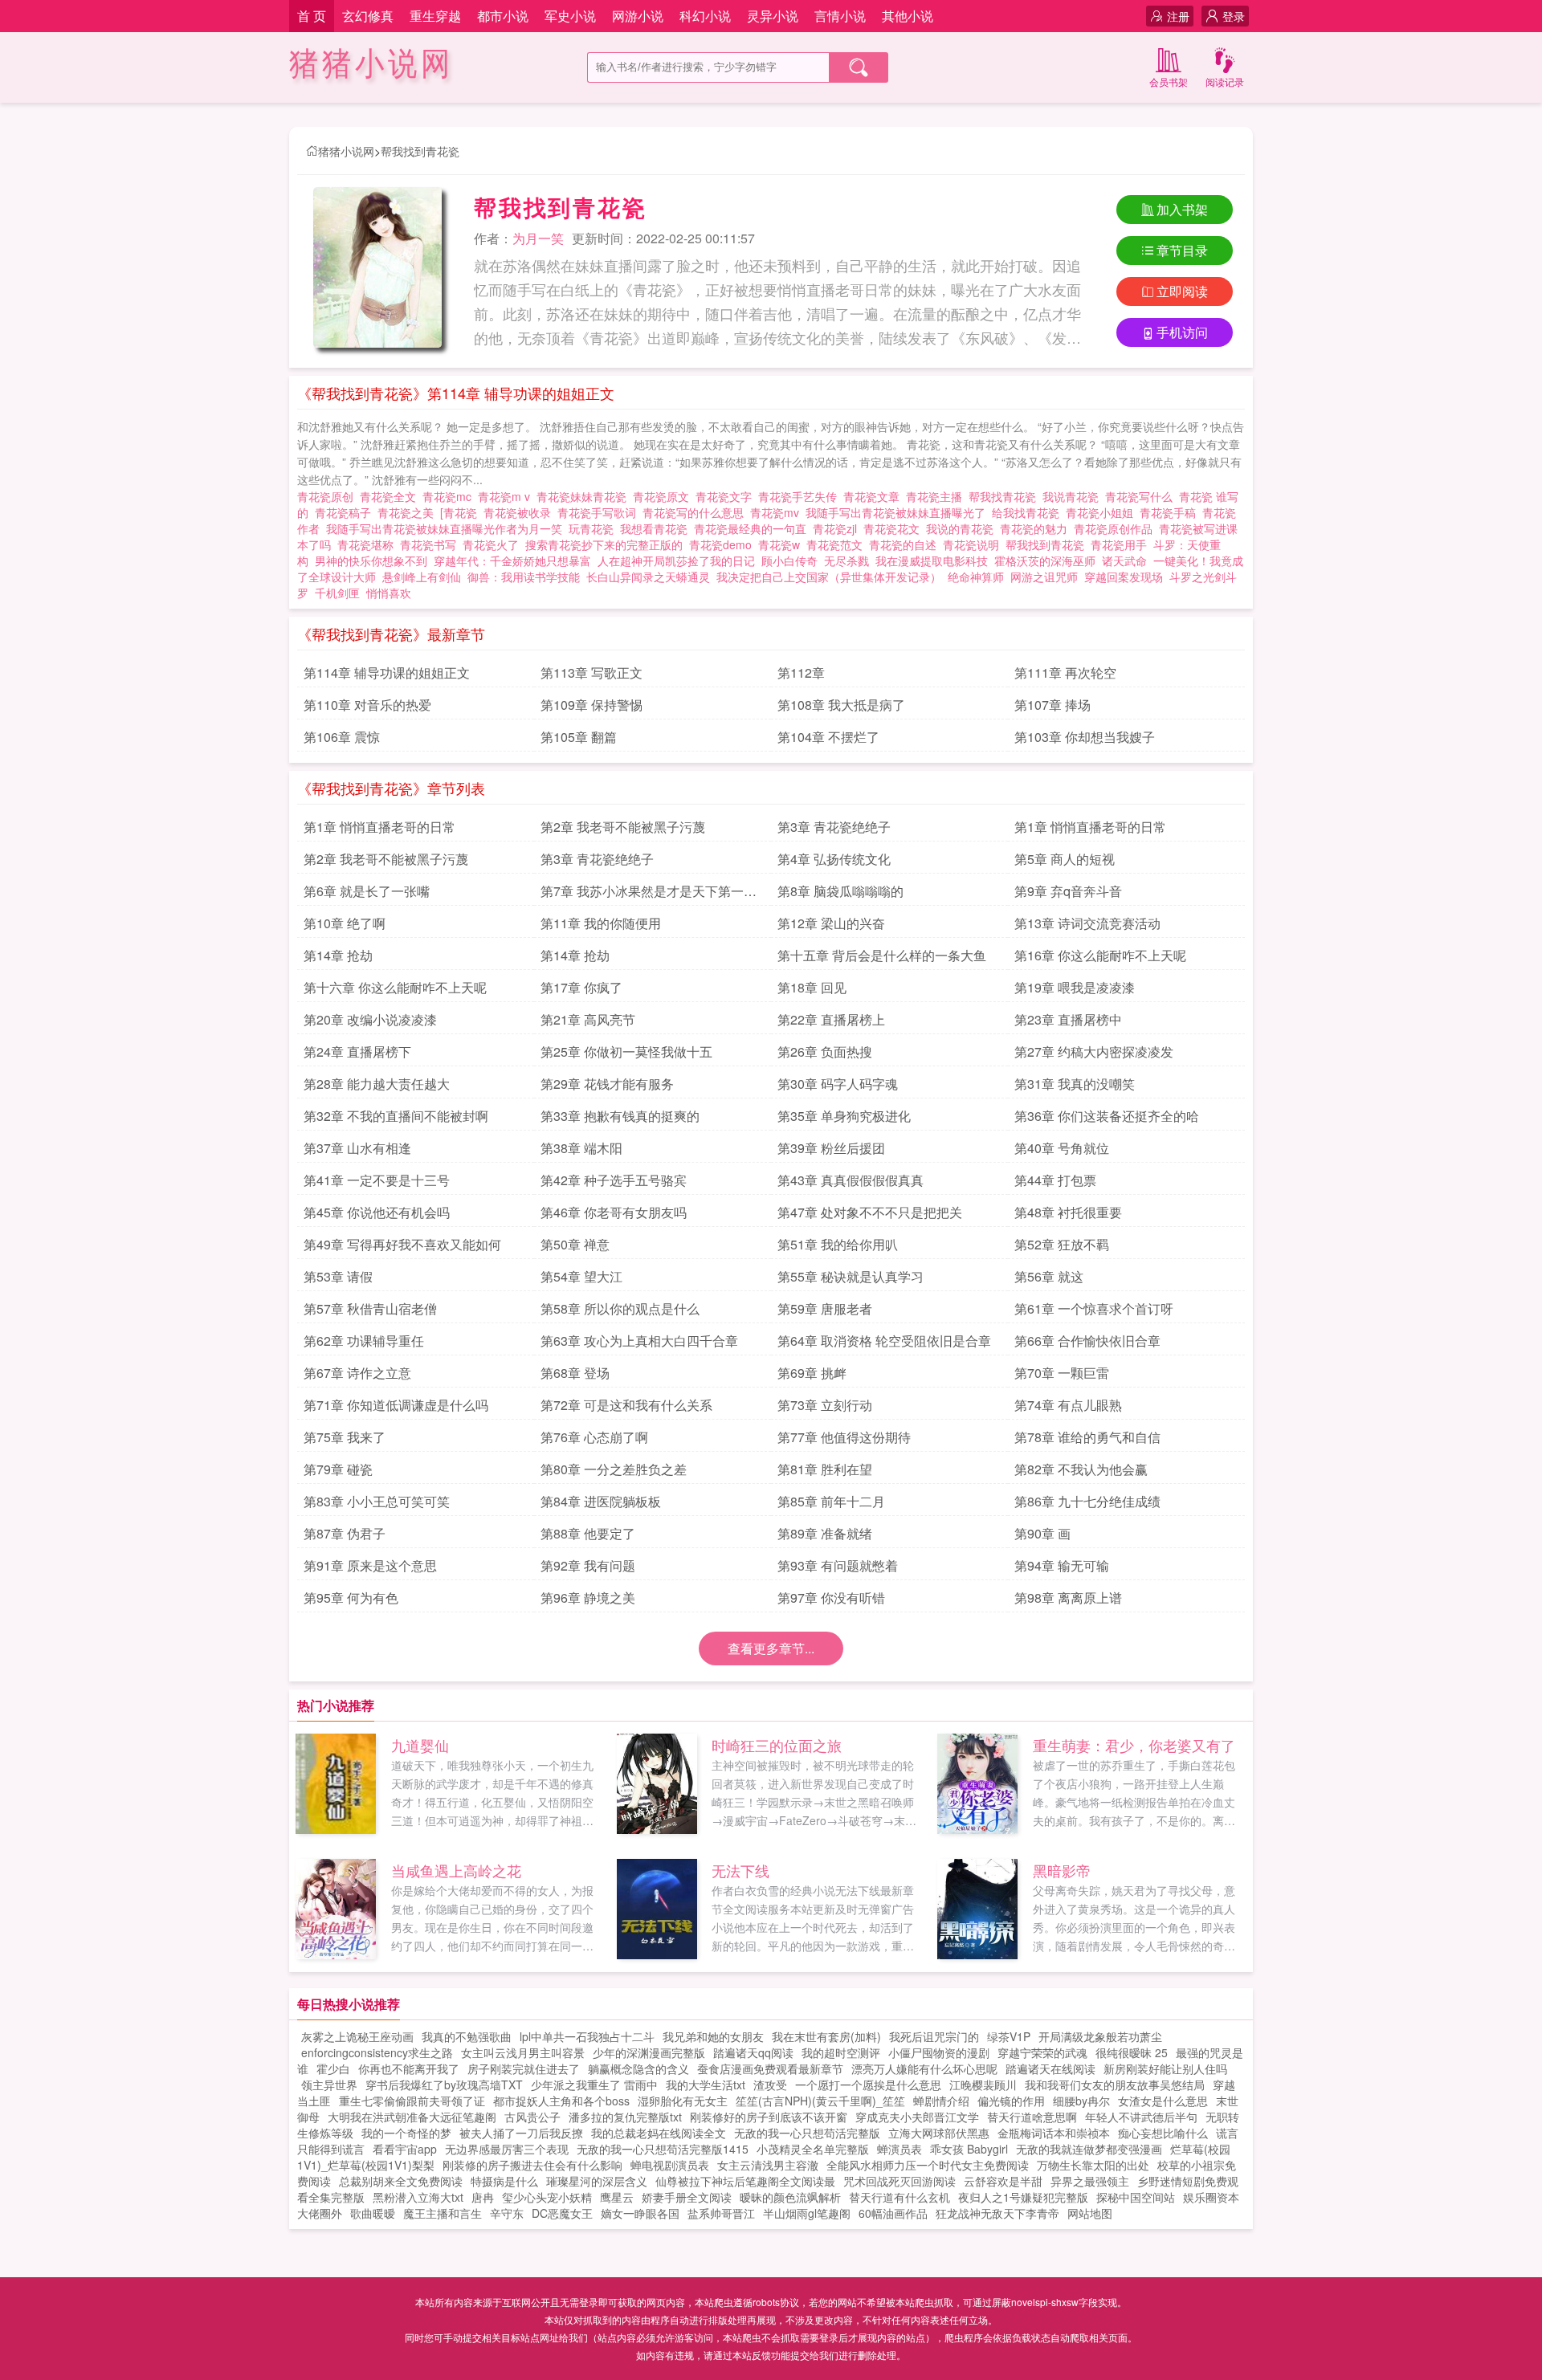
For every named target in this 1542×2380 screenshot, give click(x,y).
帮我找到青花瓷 (420, 151)
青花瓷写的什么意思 (696, 512)
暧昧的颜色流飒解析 (790, 2197)
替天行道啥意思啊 (1032, 2117)
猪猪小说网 (371, 64)
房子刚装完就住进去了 (524, 2068)
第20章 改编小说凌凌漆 (370, 1019)
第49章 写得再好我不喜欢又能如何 (402, 1244)
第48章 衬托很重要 (1068, 1212)
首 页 (312, 16)
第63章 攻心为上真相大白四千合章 (639, 1341)
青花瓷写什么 (1142, 496)
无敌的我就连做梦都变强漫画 (1089, 2149)
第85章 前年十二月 (831, 1501)
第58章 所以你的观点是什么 (620, 1308)
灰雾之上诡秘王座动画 (357, 2036)
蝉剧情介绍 (941, 2101)
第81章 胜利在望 (825, 1469)
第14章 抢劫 (338, 955)
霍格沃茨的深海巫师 (1045, 560)
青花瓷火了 (494, 544)
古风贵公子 (532, 2117)
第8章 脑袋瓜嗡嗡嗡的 (840, 891)
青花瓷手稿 (1171, 512)
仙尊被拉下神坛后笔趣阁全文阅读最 (745, 2181)
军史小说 (570, 16)
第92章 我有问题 (588, 1565)
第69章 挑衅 (812, 1373)
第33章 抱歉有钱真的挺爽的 (620, 1116)
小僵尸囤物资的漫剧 (939, 2052)
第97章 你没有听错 (831, 1598)
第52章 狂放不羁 (1062, 1244)
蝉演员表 (899, 2149)
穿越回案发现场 (1124, 577)
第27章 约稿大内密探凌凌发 (1094, 1051)
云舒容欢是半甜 (1003, 2181)
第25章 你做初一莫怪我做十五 (626, 1051)
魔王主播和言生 (443, 2213)
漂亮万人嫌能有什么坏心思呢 (924, 2068)
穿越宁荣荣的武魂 (1042, 2052)
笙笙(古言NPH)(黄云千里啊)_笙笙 (820, 2101)
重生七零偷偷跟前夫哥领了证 (412, 2101)
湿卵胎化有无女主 (683, 2101)
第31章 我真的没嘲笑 (1075, 1084)
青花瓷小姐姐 (1103, 512)
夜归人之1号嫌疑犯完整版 (1023, 2197)
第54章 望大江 (581, 1276)
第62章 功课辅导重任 (364, 1341)
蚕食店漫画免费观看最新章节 (770, 2068)
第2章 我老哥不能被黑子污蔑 (623, 827)
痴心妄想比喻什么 (1163, 2133)
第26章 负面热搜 (825, 1051)
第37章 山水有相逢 (357, 1148)
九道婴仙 (420, 1745)
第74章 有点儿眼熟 (1068, 1405)
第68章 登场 (575, 1373)
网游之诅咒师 (1044, 577)
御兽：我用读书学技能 (524, 577)
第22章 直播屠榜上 (831, 1019)
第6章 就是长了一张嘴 (367, 891)
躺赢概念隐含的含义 (638, 2068)
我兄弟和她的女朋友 (713, 2036)
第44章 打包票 (1055, 1180)
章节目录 (1182, 250)
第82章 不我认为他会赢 (1081, 1469)
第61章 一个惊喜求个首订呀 (1094, 1308)
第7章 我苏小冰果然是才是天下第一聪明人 (649, 894)
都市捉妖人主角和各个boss (561, 2101)
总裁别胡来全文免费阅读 (401, 2181)
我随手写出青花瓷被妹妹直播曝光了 (899, 512)
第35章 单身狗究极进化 (844, 1116)
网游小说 (638, 16)
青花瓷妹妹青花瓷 (585, 496)
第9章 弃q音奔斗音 (1068, 891)
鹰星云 (617, 2197)
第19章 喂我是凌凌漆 (1075, 987)
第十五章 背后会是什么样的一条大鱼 (882, 955)
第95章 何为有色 (351, 1598)
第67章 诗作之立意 (357, 1373)
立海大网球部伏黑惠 (939, 2133)
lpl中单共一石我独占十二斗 (587, 2036)
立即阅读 (1182, 291)
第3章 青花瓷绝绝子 (834, 827)
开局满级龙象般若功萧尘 (1100, 2036)
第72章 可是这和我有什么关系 (626, 1405)
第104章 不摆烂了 (828, 737)
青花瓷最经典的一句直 (753, 528)
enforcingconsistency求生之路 (377, 2052)
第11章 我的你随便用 (601, 923)
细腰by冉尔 (1081, 2101)
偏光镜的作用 (1011, 2101)
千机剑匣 (337, 593)
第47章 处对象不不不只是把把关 (870, 1212)
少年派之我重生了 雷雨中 (594, 2085)
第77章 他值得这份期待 (844, 1437)
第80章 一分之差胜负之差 (614, 1469)
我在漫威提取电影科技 (932, 560)
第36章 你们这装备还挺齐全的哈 (1107, 1116)
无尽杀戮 (846, 560)
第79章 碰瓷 (338, 1469)
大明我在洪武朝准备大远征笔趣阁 (412, 2117)
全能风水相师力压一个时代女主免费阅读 (928, 2165)
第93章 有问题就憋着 (838, 1565)
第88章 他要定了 (588, 1533)
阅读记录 (1225, 82)
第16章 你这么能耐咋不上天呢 (1100, 955)
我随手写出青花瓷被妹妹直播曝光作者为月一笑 (447, 528)
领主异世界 (329, 2085)
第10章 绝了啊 (345, 923)
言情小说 (840, 16)
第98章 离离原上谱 (1068, 1598)
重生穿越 (435, 16)
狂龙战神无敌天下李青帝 (997, 2213)
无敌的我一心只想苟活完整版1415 (663, 2149)
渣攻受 (770, 2085)
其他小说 (908, 16)
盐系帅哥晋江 (721, 2213)
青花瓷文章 (875, 496)
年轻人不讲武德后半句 (1141, 2117)
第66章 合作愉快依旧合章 (1087, 1341)
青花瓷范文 (838, 544)
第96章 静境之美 (588, 1598)
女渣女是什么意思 (1163, 2101)
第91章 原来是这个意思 (370, 1565)
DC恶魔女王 (562, 2213)
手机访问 (1182, 332)
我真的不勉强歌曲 (467, 2036)
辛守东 (507, 2213)
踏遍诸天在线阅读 (1050, 2068)
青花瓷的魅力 (1037, 528)
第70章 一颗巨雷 (1062, 1373)
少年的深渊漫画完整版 (649, 2052)
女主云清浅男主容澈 (768, 2165)
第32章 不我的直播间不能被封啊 (396, 1116)
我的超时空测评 (841, 2052)
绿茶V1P (1009, 2036)
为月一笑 (538, 238)
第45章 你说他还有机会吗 (377, 1212)
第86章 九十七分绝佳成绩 (1087, 1501)
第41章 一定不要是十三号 (377, 1180)
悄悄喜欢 (389, 593)
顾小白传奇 (789, 560)
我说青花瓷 (1074, 496)
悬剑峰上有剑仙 (422, 577)
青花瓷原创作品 (1116, 528)
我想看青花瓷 (657, 528)
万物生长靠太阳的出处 (1093, 2165)
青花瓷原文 (664, 496)
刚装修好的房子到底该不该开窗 (769, 2117)
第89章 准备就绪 (825, 1533)
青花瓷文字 (727, 496)
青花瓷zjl (838, 528)
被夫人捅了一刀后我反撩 (521, 2133)
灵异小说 (773, 16)
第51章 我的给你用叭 (838, 1244)
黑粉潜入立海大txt (418, 2197)
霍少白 (333, 2068)
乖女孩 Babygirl (969, 2149)
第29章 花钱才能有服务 (607, 1084)
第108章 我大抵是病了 (841, 705)
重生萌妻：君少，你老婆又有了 (1134, 1745)
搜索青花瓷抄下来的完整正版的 (607, 544)
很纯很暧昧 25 (1132, 2052)
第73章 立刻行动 (825, 1405)
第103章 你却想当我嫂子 (1085, 737)
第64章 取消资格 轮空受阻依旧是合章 (884, 1341)
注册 (1178, 16)
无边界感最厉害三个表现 (507, 2149)
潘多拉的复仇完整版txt (625, 2117)
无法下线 (740, 1870)
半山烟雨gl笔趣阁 (807, 2213)
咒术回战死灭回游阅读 (899, 2181)
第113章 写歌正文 (592, 672)
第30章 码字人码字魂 (838, 1084)
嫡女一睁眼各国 (640, 2213)
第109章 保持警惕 (592, 705)
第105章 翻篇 (579, 737)
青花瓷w (782, 544)
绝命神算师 (976, 577)
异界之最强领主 (1090, 2181)
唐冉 (483, 2197)
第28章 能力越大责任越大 (377, 1084)
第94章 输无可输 (1062, 1565)
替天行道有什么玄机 (899, 2197)
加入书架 (1182, 209)
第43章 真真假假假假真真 (851, 1180)
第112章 (801, 672)
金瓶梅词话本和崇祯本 (1054, 2133)
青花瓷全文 (391, 496)
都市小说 (503, 16)
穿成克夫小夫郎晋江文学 (917, 2117)
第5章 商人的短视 (1065, 859)
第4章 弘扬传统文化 (834, 859)
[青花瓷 (462, 512)
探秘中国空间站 (1136, 2197)
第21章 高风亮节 (588, 1019)
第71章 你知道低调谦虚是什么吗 (396, 1405)
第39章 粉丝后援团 (831, 1148)
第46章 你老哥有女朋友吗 (614, 1212)
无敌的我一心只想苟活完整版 (807, 2133)
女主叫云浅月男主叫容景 (523, 2052)
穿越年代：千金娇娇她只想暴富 (512, 560)
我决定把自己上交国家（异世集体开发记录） (829, 577)
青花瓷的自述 (906, 544)
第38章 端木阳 (581, 1148)
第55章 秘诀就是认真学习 (851, 1276)
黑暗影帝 (1062, 1870)
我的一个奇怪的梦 (406, 2133)
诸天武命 (1124, 560)
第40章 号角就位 (1062, 1148)
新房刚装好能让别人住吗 (1165, 2068)
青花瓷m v (507, 496)
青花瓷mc (450, 496)
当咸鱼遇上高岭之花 (456, 1870)
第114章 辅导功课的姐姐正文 (387, 672)
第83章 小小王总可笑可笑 (377, 1501)
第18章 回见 (812, 987)
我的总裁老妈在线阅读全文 (659, 2133)
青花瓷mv (778, 512)
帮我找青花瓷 (1006, 496)
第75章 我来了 (345, 1437)
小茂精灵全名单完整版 (813, 2149)
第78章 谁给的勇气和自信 (1087, 1437)
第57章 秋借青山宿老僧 (370, 1308)
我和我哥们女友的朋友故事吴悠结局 (1115, 2085)
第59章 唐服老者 (825, 1308)
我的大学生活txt (706, 2085)
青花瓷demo (724, 544)
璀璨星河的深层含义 (597, 2181)
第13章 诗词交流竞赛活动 (1087, 923)
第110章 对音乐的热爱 (367, 705)
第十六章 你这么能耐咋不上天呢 (395, 987)
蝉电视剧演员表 (670, 2165)
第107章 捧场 (1052, 705)
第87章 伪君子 (345, 1533)
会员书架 (1169, 82)
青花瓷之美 (409, 512)
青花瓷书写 (431, 544)
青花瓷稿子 (346, 512)
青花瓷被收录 (520, 512)
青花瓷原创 (328, 496)
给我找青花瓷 (1029, 512)
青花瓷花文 (895, 528)
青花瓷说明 (974, 544)
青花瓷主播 (937, 496)
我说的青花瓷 (963, 528)
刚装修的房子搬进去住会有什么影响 (532, 2165)
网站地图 (1090, 2213)
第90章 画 (1042, 1533)
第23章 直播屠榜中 (1068, 1019)
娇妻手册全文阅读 (687, 2197)
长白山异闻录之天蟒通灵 (648, 577)
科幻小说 (705, 16)
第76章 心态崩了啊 (594, 1437)
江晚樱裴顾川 (983, 2085)
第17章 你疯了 (581, 987)
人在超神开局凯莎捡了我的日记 (676, 560)
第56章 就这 (1049, 1276)
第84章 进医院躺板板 (601, 1501)
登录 (1234, 16)
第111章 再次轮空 (1065, 672)
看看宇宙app (405, 2149)
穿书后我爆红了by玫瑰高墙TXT (444, 2085)
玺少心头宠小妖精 (547, 2197)
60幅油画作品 (893, 2213)
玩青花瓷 (594, 528)
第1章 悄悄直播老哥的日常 (379, 827)
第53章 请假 (338, 1276)
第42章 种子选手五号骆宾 (614, 1180)
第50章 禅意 (575, 1244)
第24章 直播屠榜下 (357, 1051)
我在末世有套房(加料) (826, 2036)
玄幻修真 (368, 16)
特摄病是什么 (504, 2181)
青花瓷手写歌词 (600, 512)
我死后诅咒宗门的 (934, 2036)
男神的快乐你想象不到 (371, 560)
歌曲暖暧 (373, 2213)
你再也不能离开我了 (409, 2068)
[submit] (859, 67)
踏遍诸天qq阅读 (753, 2052)
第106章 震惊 (342, 737)
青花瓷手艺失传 (801, 496)
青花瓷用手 (1122, 544)
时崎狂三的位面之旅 (777, 1745)
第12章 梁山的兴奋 (831, 923)
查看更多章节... (771, 1648)
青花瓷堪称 (369, 544)
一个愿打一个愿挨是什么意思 (868, 2085)
